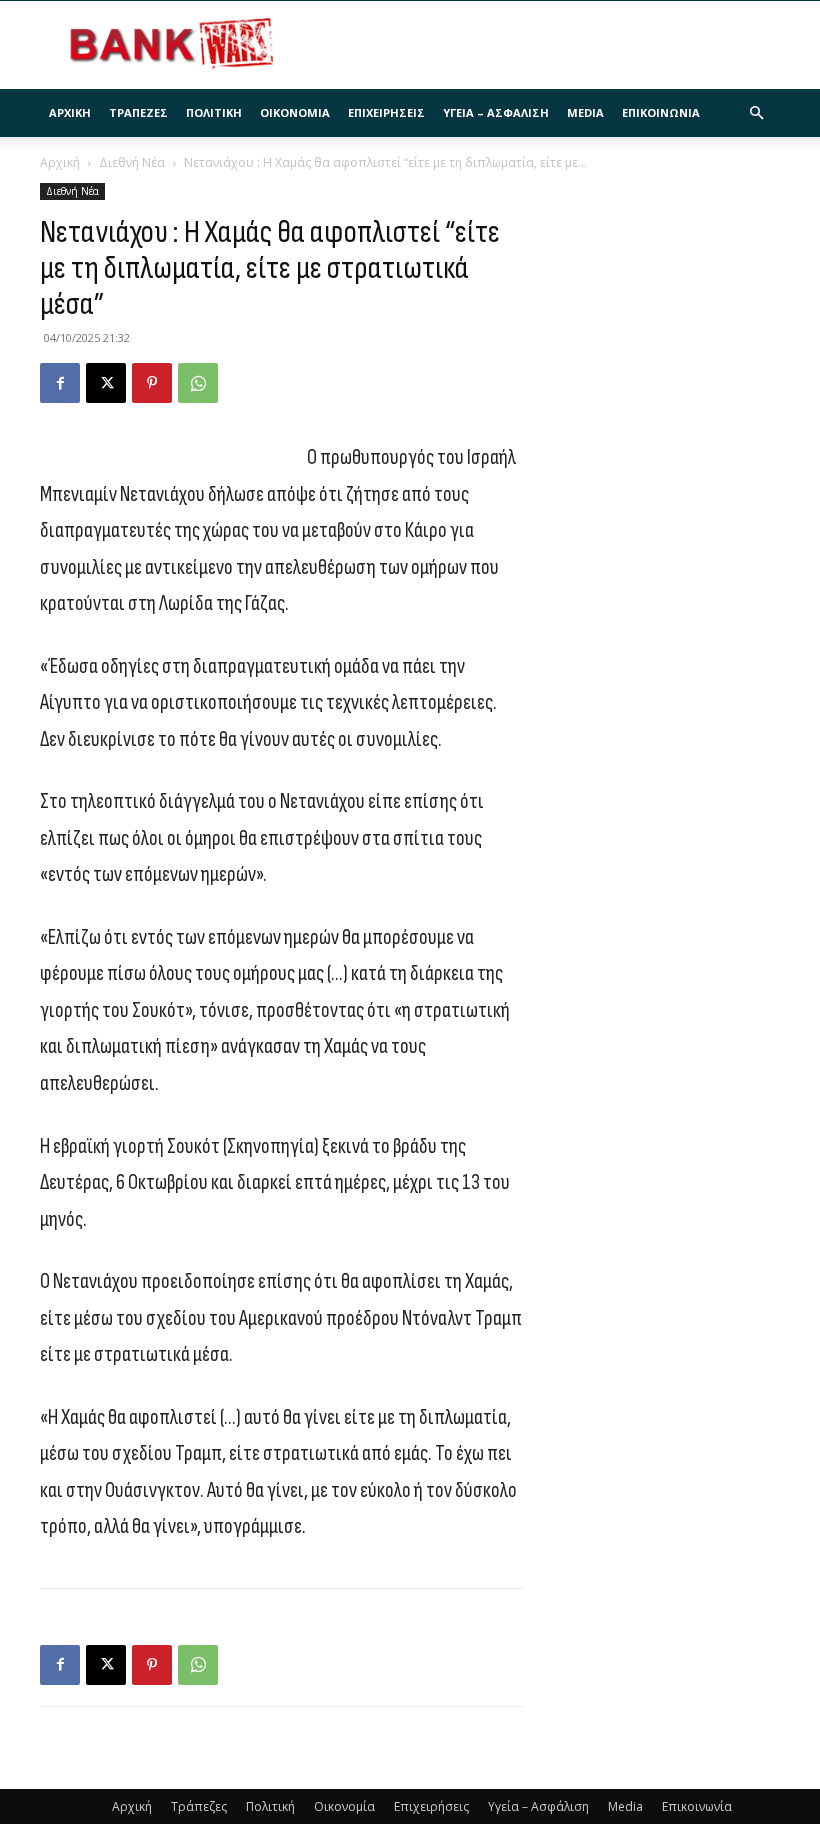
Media (585, 112)
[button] (756, 113)
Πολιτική (214, 112)
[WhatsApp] (198, 383)
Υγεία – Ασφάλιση (496, 112)
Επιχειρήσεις (386, 112)
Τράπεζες (138, 112)
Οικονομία (295, 112)
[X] (106, 383)
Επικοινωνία (661, 112)
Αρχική (70, 112)
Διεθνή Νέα (132, 162)
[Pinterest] (152, 383)
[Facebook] (60, 383)
